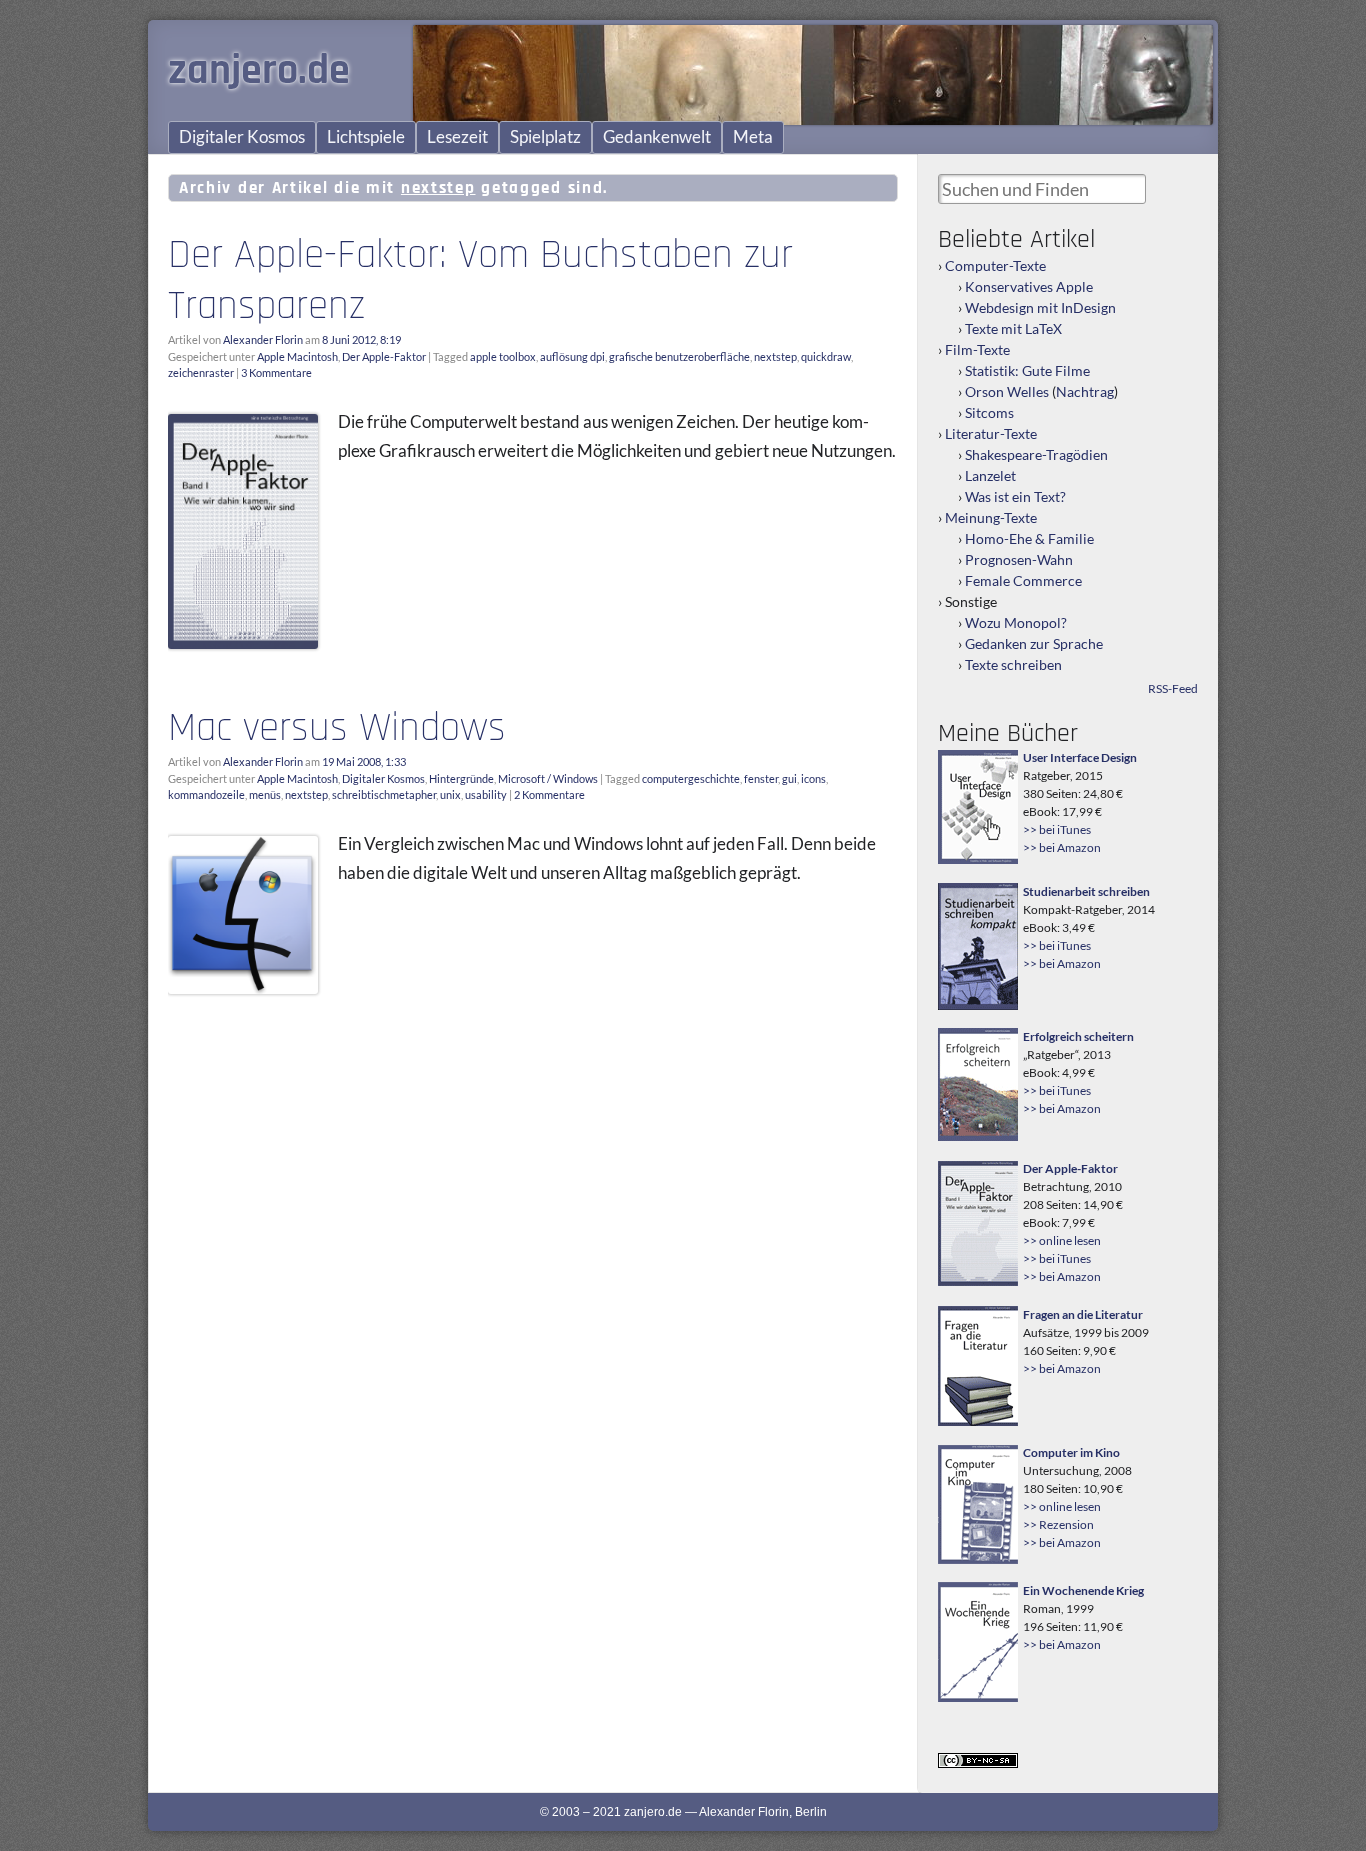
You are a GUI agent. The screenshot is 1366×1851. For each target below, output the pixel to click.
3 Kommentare (276, 372)
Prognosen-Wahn (1019, 559)
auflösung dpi (572, 356)
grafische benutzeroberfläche (679, 356)
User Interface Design (1080, 757)
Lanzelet (990, 475)
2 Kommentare (549, 794)
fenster (761, 778)
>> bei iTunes (1057, 829)
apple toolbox (503, 356)
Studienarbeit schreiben (1086, 891)
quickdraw (826, 356)
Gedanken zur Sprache (1034, 643)
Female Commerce (1023, 580)
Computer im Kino (1071, 1452)
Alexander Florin (263, 339)
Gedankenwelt (657, 137)
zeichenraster (201, 372)
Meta (753, 137)
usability (486, 794)
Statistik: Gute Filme (1027, 370)
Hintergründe (461, 778)
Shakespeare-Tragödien (1036, 454)
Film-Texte (977, 349)
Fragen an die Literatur (1083, 1314)
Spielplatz (545, 137)
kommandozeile (206, 794)
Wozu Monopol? (1016, 622)
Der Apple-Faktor (384, 356)
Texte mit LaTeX (1013, 328)
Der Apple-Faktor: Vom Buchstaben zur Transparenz (480, 280)
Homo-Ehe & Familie (1029, 538)
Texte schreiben (1013, 664)
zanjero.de (259, 71)
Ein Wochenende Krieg (1083, 1590)
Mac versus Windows (337, 728)
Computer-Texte (995, 265)
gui (789, 778)
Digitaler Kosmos (242, 137)
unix (450, 794)
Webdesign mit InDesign (1040, 307)
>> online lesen (1062, 1240)
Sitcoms (989, 412)
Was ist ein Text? (1015, 496)
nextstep (775, 356)
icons (813, 778)
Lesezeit (457, 137)
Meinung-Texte (991, 517)
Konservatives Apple (1029, 286)
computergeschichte (691, 778)
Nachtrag (1085, 391)
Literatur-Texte (991, 433)
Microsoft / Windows (548, 778)
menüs (265, 794)
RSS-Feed (1173, 688)
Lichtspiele (366, 137)
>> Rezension (1058, 1524)
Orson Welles (1007, 391)
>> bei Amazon (1062, 847)
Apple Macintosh (297, 356)
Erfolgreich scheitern (1078, 1036)
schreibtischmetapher (384, 794)
